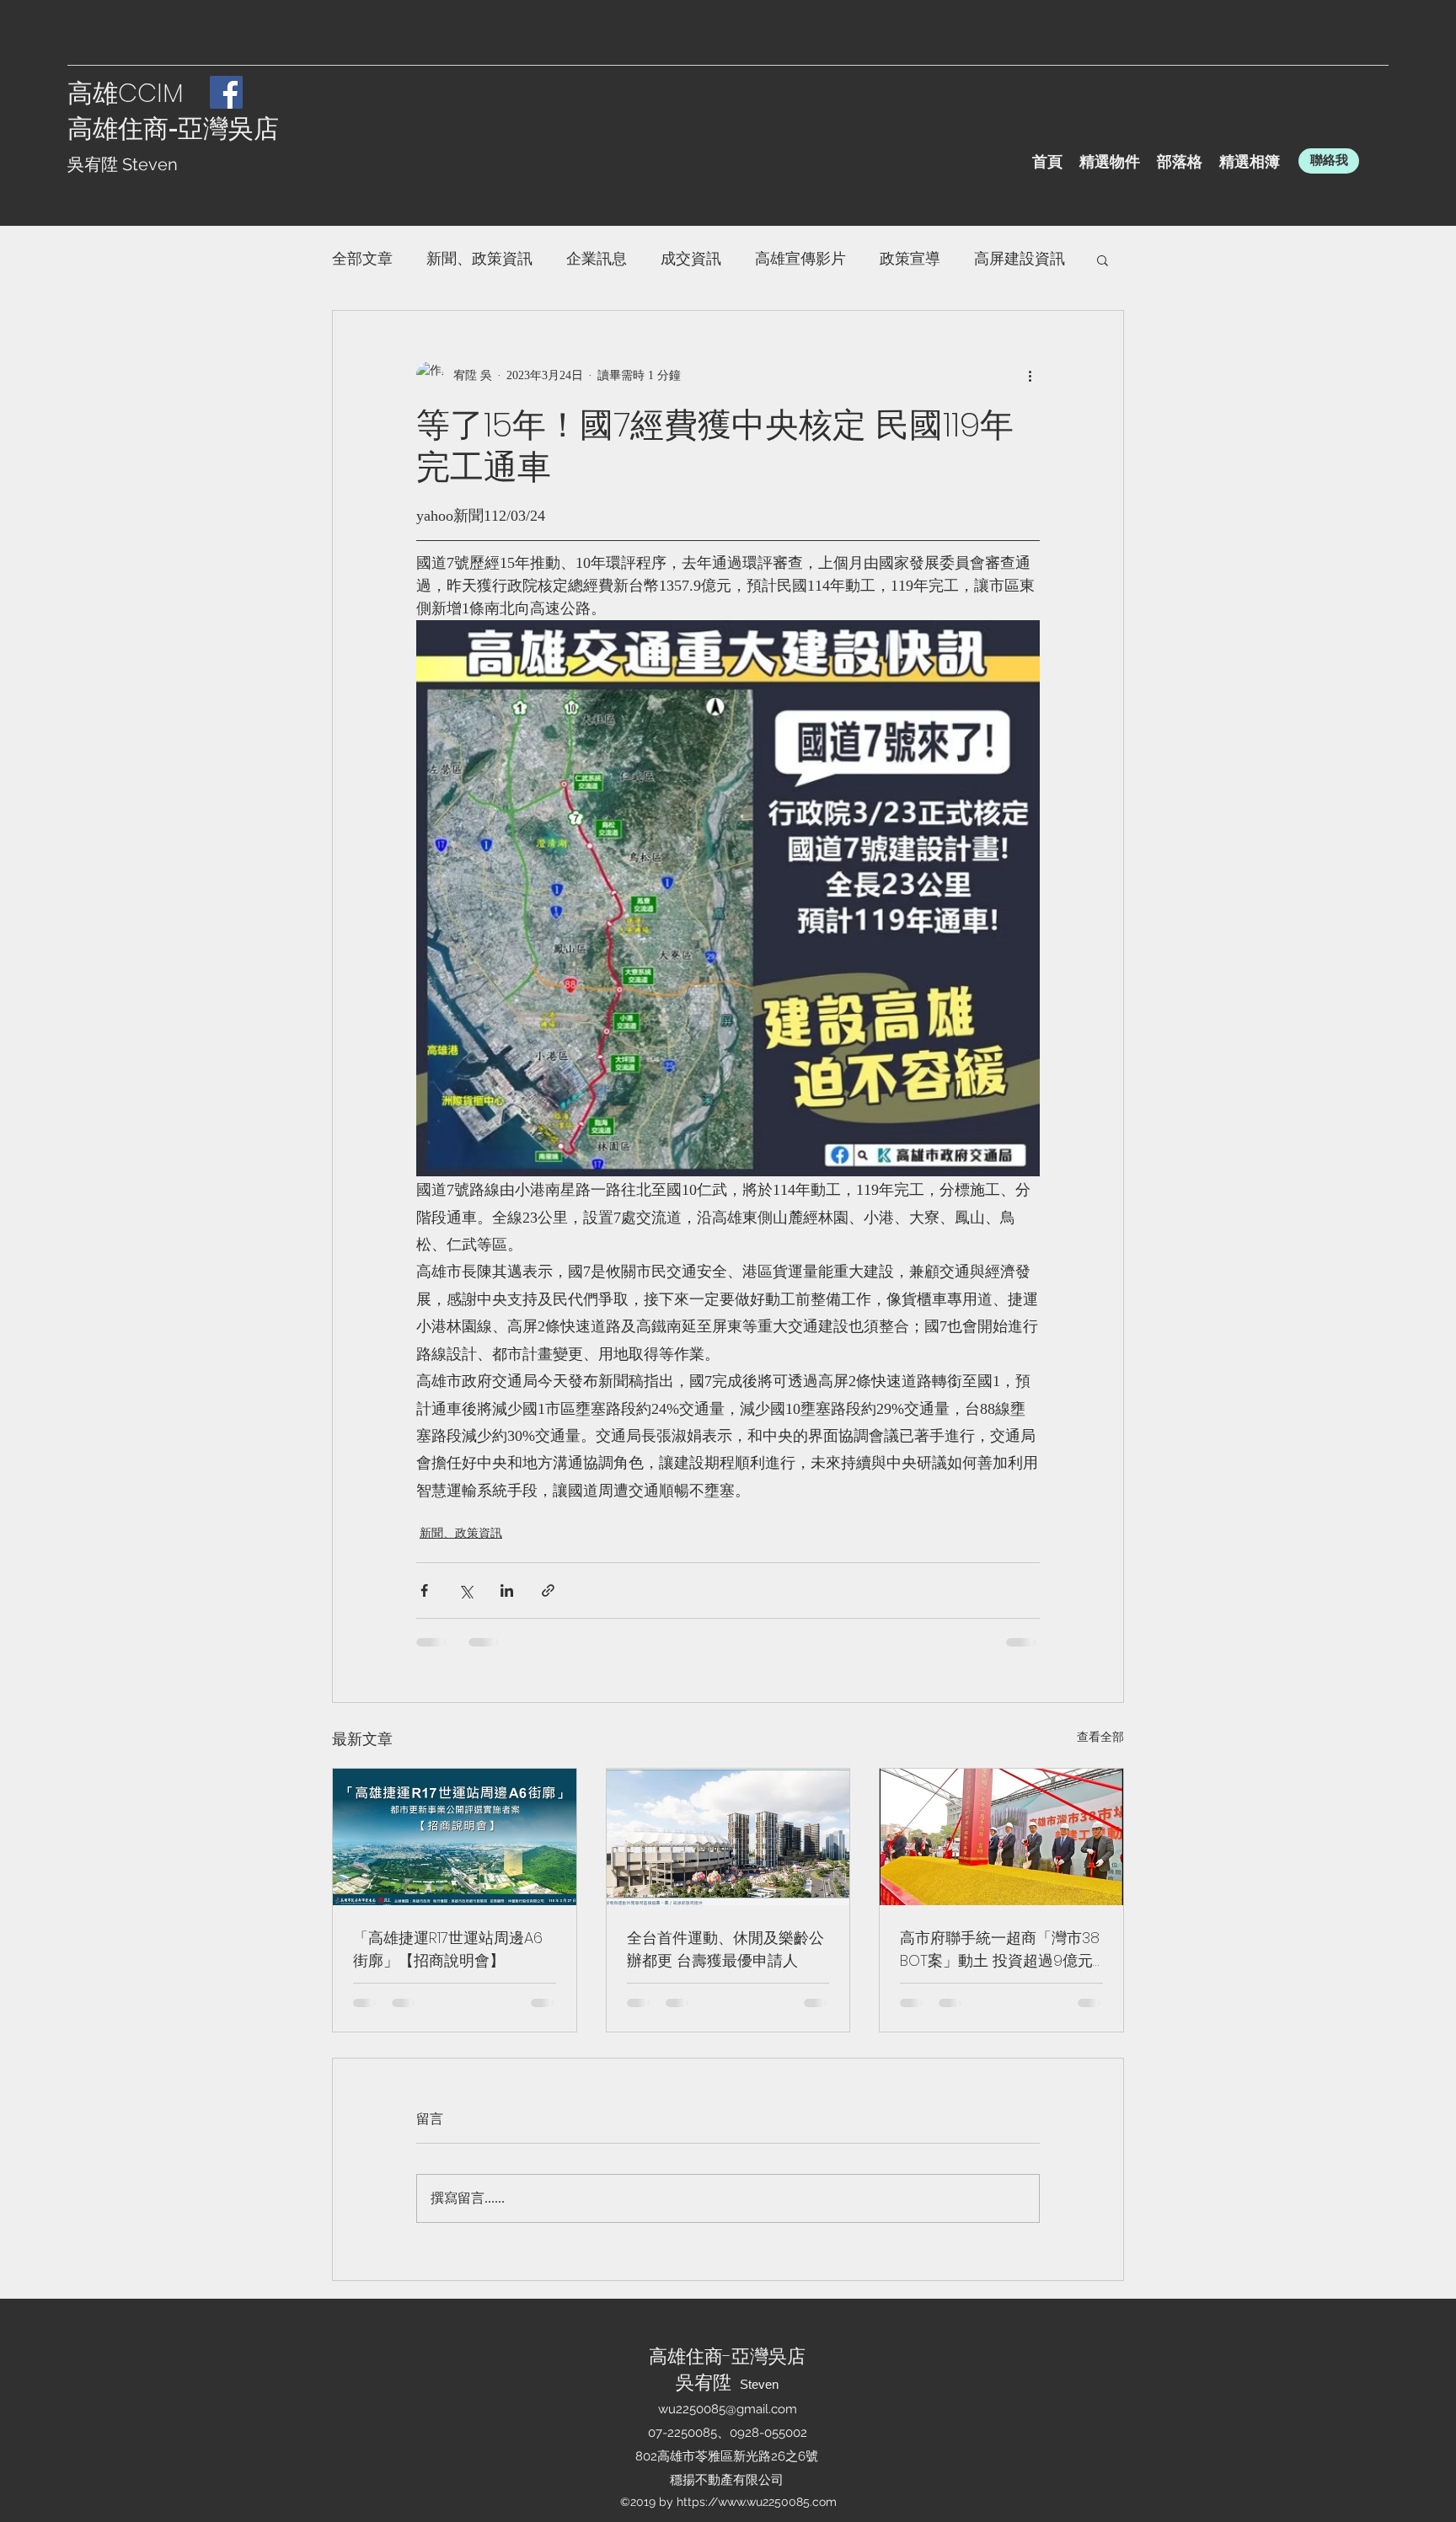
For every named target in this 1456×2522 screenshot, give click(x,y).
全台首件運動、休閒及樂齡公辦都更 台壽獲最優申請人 (725, 1949)
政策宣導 (910, 259)
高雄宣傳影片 (800, 259)
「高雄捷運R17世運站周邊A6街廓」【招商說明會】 (448, 1949)
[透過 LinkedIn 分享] (507, 1590)
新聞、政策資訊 (479, 259)
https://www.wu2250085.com (757, 2502)
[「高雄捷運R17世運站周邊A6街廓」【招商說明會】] (455, 1837)
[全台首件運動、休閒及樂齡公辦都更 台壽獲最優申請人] (728, 1837)
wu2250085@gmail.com (728, 2409)
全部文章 (362, 259)
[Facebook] (226, 92)
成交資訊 (691, 259)
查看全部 (1100, 1737)
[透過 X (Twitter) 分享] (466, 1590)
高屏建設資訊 (1020, 259)
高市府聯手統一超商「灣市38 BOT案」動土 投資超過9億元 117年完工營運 (1000, 1949)
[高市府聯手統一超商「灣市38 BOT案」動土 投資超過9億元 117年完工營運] (1001, 1837)
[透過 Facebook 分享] (424, 1590)
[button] (1103, 260)
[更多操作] (1030, 375)
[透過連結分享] (548, 1590)
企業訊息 (597, 259)
